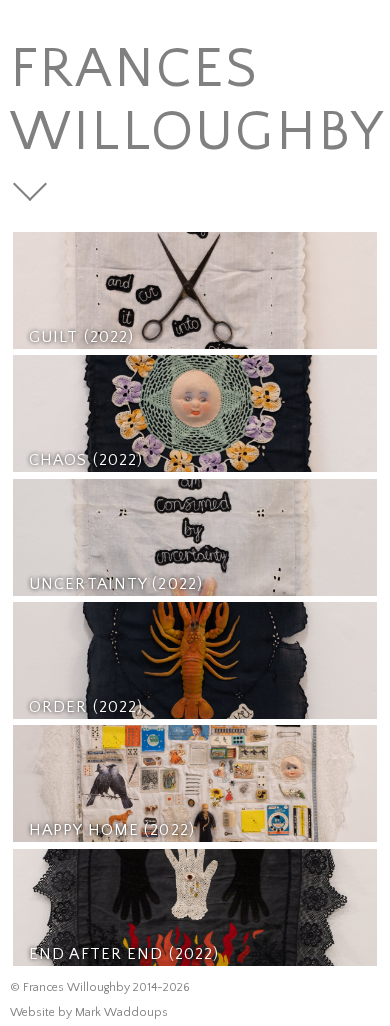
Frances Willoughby (198, 101)
